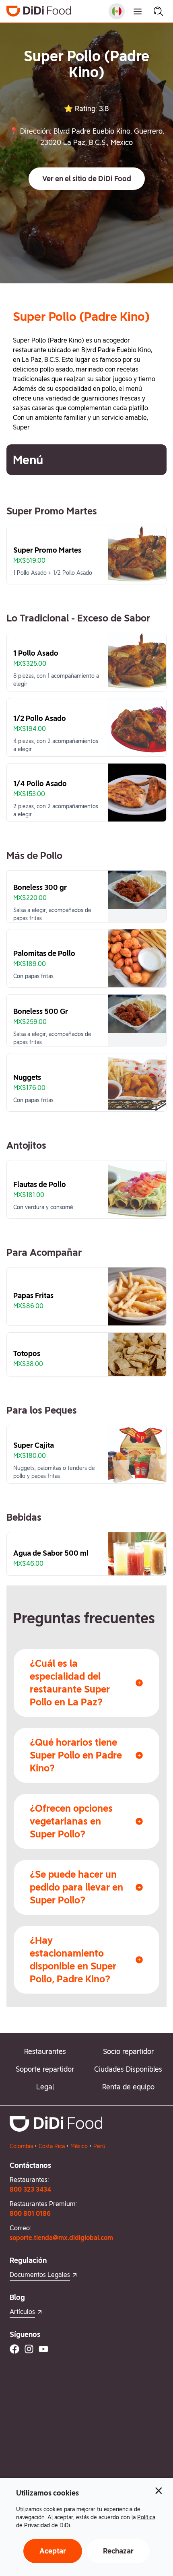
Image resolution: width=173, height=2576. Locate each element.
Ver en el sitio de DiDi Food (87, 179)
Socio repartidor (128, 2051)
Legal (45, 2087)
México (79, 2146)
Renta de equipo (128, 2087)
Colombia (21, 2146)
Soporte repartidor (45, 2069)
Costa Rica (52, 2146)
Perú (99, 2146)
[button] (87, 179)
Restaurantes (45, 2051)
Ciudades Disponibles (128, 2069)
